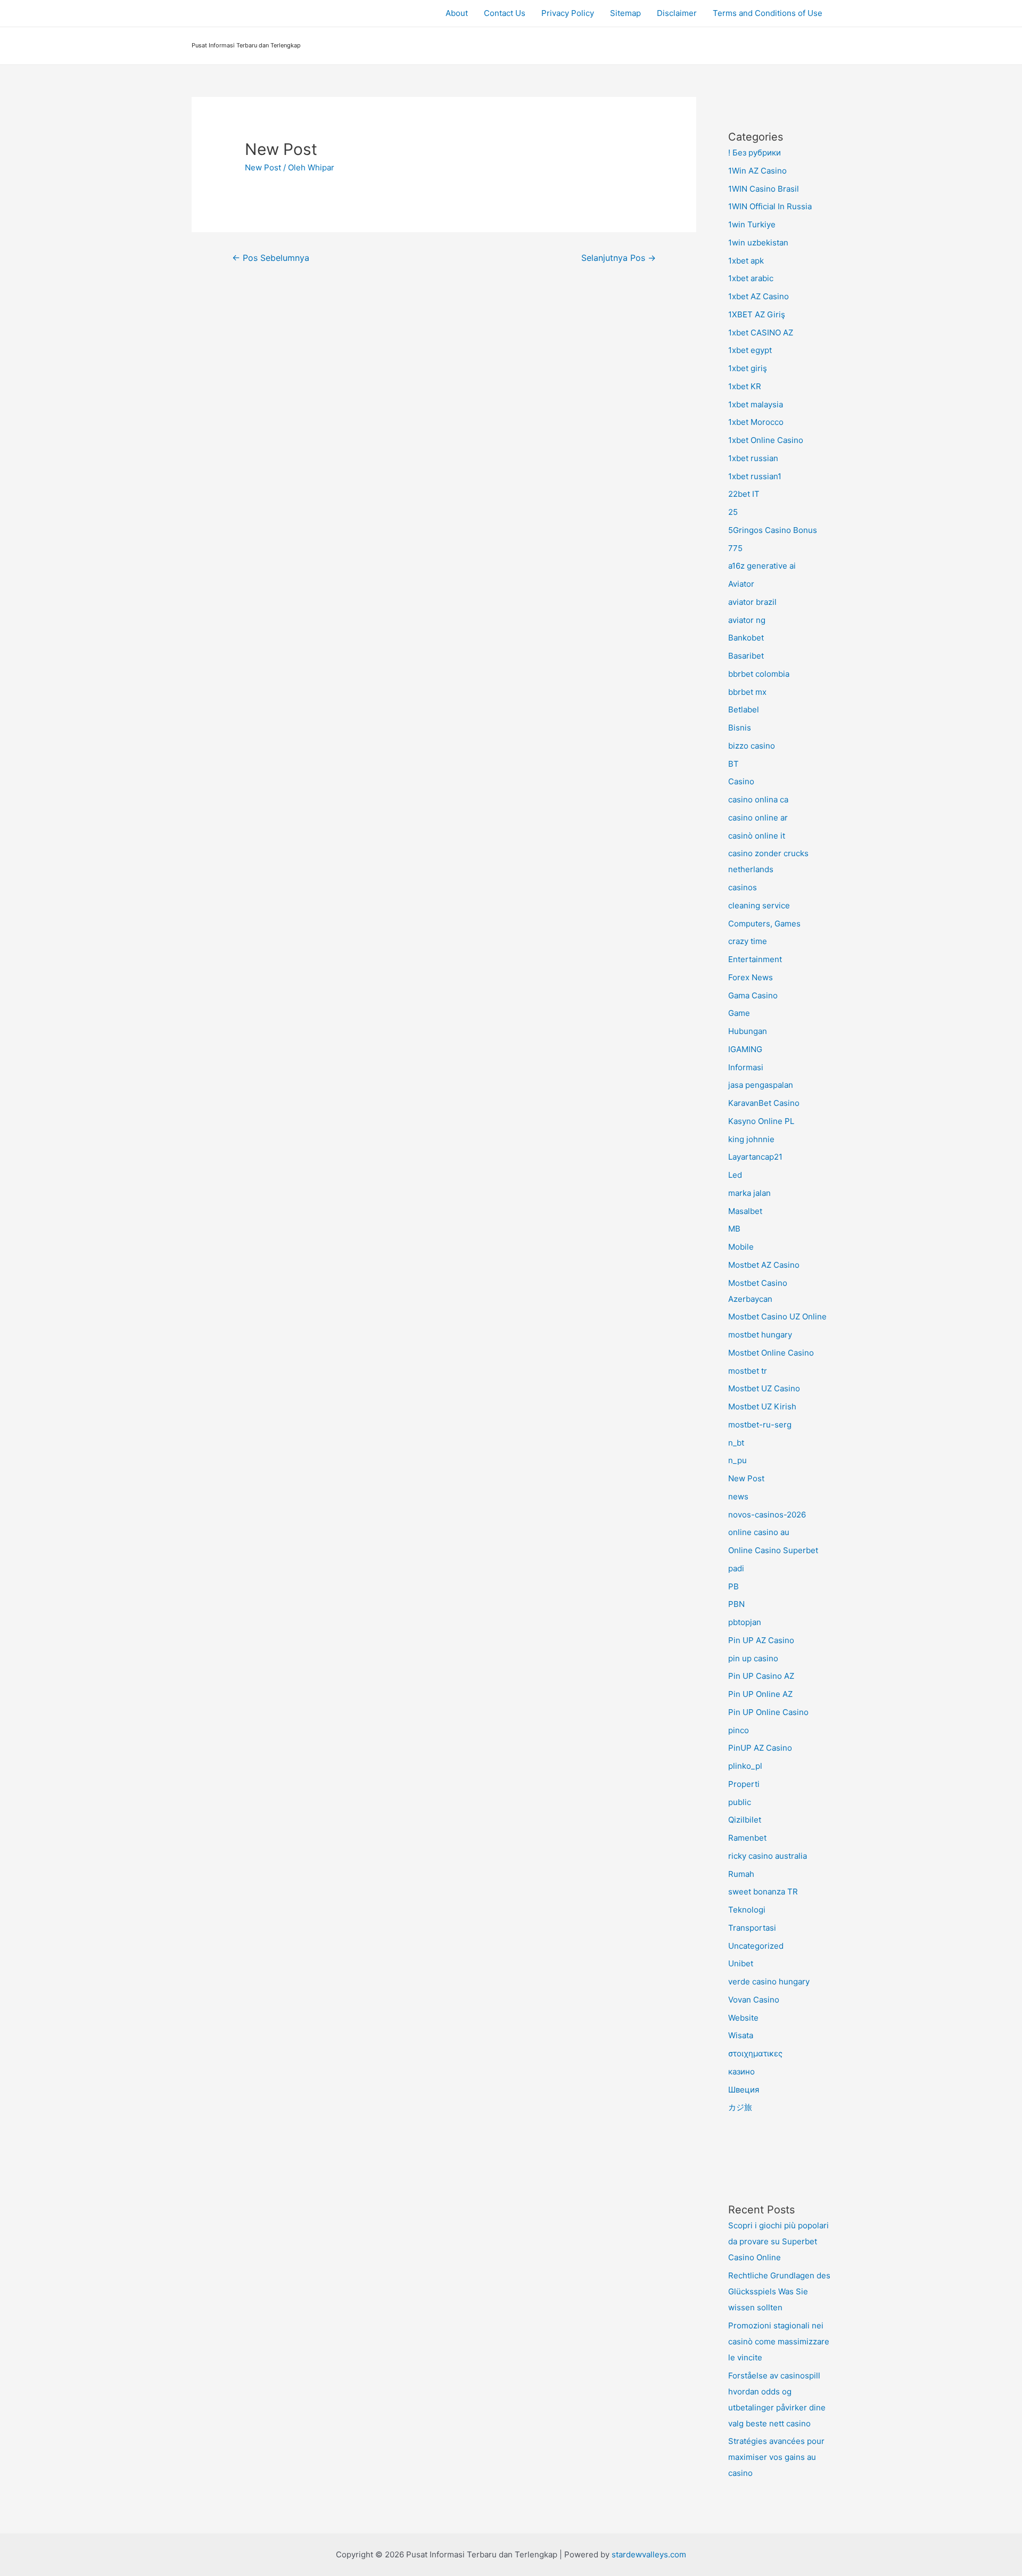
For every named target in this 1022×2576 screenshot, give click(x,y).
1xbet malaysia (756, 404)
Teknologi (747, 1910)
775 (735, 548)
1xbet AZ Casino (759, 296)
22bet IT (744, 494)
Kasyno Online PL (761, 1121)
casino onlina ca (758, 799)
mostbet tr (748, 1371)
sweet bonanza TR (763, 1892)
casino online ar (758, 818)
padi (736, 1568)
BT (733, 764)
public (740, 1802)
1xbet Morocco (756, 422)
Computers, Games (764, 924)
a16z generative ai (762, 566)
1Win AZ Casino (757, 171)
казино (741, 2072)
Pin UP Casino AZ (761, 1676)
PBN (736, 1604)
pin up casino (753, 1658)
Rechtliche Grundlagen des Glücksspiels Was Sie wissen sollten (779, 2291)
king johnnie (751, 1139)
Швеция (744, 2090)
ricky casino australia (768, 1856)
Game (739, 1013)
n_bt (736, 1443)
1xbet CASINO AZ (761, 333)
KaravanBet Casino (764, 1103)
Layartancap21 (755, 1157)
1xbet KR (745, 386)
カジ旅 (740, 2107)
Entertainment (755, 959)
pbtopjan (745, 1622)
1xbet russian (753, 458)
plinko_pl (745, 1766)
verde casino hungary (769, 1982)
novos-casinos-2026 (767, 1515)
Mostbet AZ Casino (764, 1265)
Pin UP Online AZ (760, 1694)
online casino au (759, 1532)
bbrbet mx (747, 692)
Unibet (741, 1963)
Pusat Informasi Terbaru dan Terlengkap (246, 45)
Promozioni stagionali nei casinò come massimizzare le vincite (779, 2341)
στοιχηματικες (755, 2053)
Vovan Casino (754, 2000)
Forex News (751, 977)
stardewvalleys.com (649, 2554)
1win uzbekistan (758, 243)
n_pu (737, 1460)
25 (733, 512)
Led (735, 1175)
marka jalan (749, 1193)
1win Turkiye (752, 224)
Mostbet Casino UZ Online (777, 1316)
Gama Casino (753, 995)
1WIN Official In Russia (770, 206)
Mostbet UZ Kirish (762, 1406)
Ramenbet (747, 1838)
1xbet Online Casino (766, 440)
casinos (743, 887)
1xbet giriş (748, 368)
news (738, 1496)
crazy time (748, 941)
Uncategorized (756, 1946)
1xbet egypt (750, 350)
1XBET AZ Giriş (757, 314)
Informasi (746, 1067)
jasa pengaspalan (761, 1085)
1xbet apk (746, 261)
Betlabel (744, 709)
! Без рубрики (755, 153)
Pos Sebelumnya (271, 258)
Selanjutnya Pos (619, 258)
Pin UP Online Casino (768, 1712)
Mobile (741, 1247)
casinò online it (757, 836)
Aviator (741, 584)
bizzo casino (752, 746)
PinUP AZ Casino (760, 1748)
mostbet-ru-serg (760, 1425)
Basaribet (746, 656)
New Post (263, 167)
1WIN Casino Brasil (764, 189)
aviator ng (747, 620)
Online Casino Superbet (773, 1550)
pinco (739, 1730)
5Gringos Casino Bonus (773, 530)
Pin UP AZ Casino (761, 1640)
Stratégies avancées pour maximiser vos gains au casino (776, 2457)
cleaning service (759, 905)
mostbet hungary (760, 1335)
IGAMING (745, 1049)
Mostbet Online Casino (771, 1353)
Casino (741, 781)
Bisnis (740, 728)
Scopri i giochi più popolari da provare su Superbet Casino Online (778, 2241)
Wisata (741, 2035)
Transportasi (752, 1928)
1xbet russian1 (755, 476)
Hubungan (748, 1031)
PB (733, 1586)
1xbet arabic (751, 278)
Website (743, 2018)
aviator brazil (752, 602)
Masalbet (745, 1211)
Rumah (741, 1874)
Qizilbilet (745, 1820)
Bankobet (746, 638)
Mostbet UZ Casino (764, 1388)
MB (734, 1229)
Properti (744, 1784)
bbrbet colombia (759, 674)
